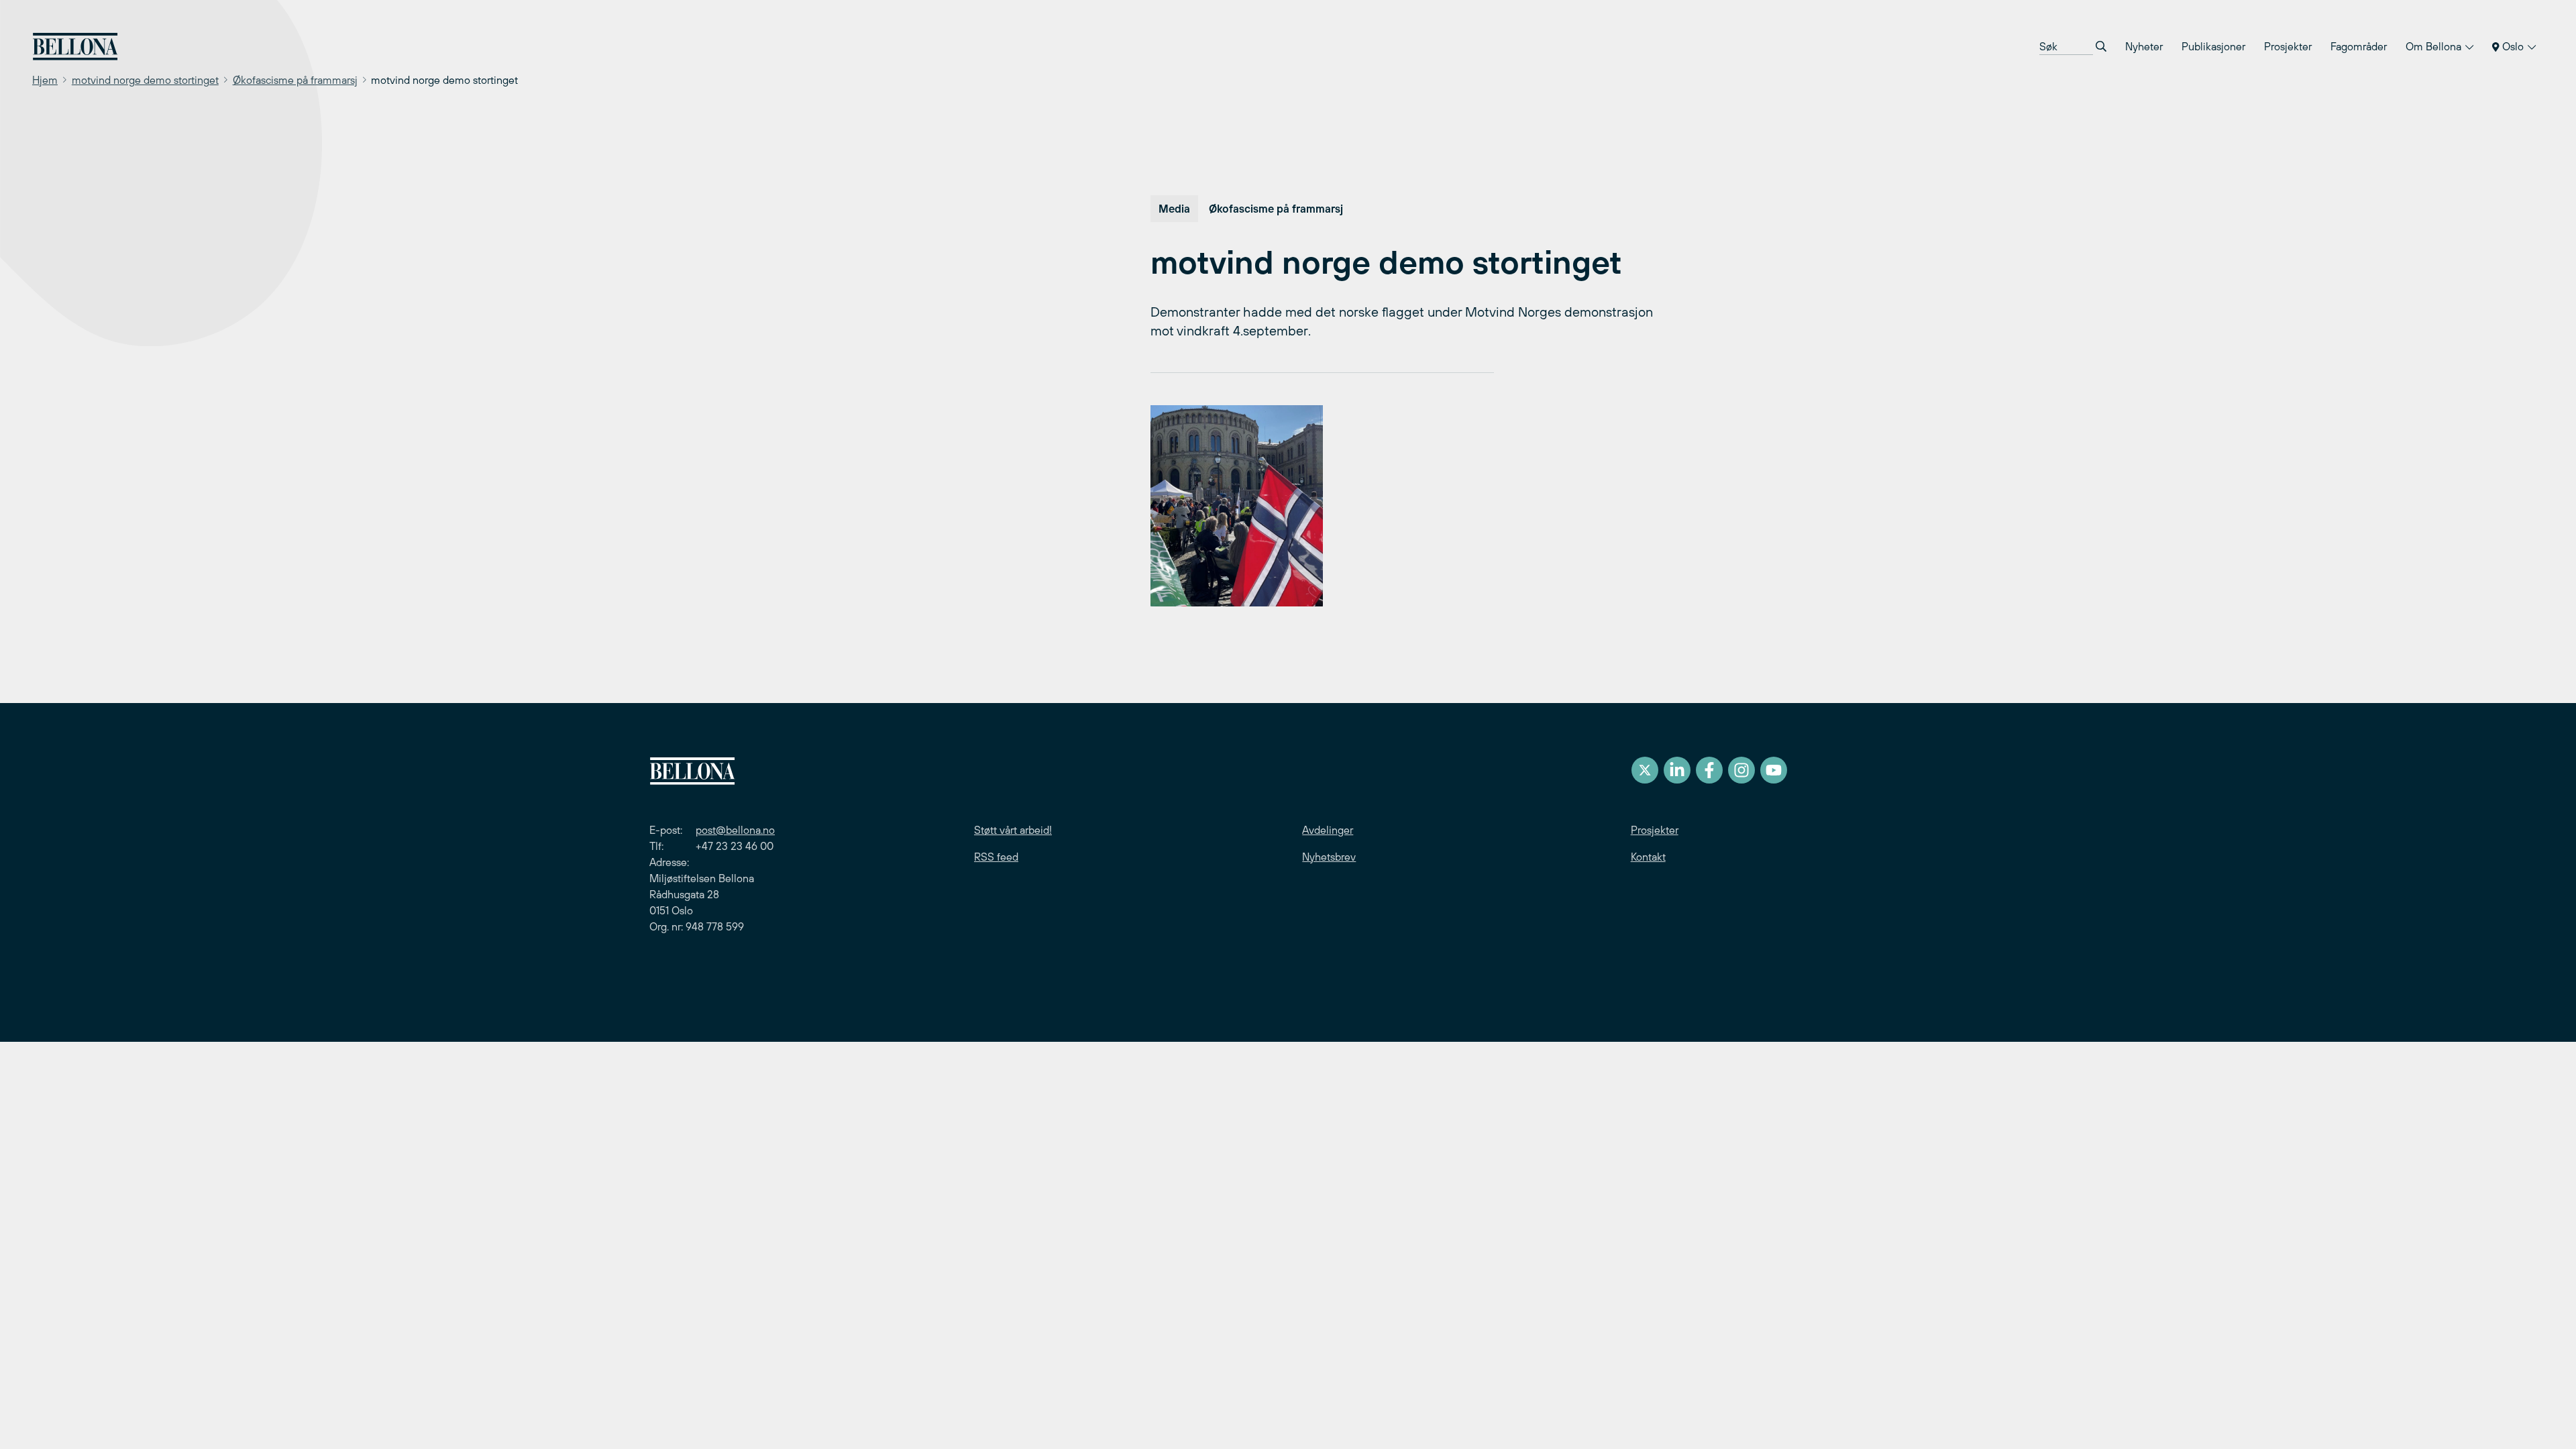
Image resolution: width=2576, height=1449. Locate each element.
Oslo (2513, 46)
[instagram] (1741, 770)
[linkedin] (1677, 770)
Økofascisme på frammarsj (295, 80)
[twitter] (1645, 770)
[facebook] (1709, 770)
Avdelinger (1328, 830)
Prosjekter (2288, 46)
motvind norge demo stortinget (145, 80)
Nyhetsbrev (1329, 857)
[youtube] (1774, 770)
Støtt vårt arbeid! (1013, 830)
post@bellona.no (735, 830)
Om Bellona (2435, 46)
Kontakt (1648, 857)
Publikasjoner (2213, 46)
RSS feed (996, 857)
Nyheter (2144, 46)
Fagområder (2359, 46)
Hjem (45, 80)
